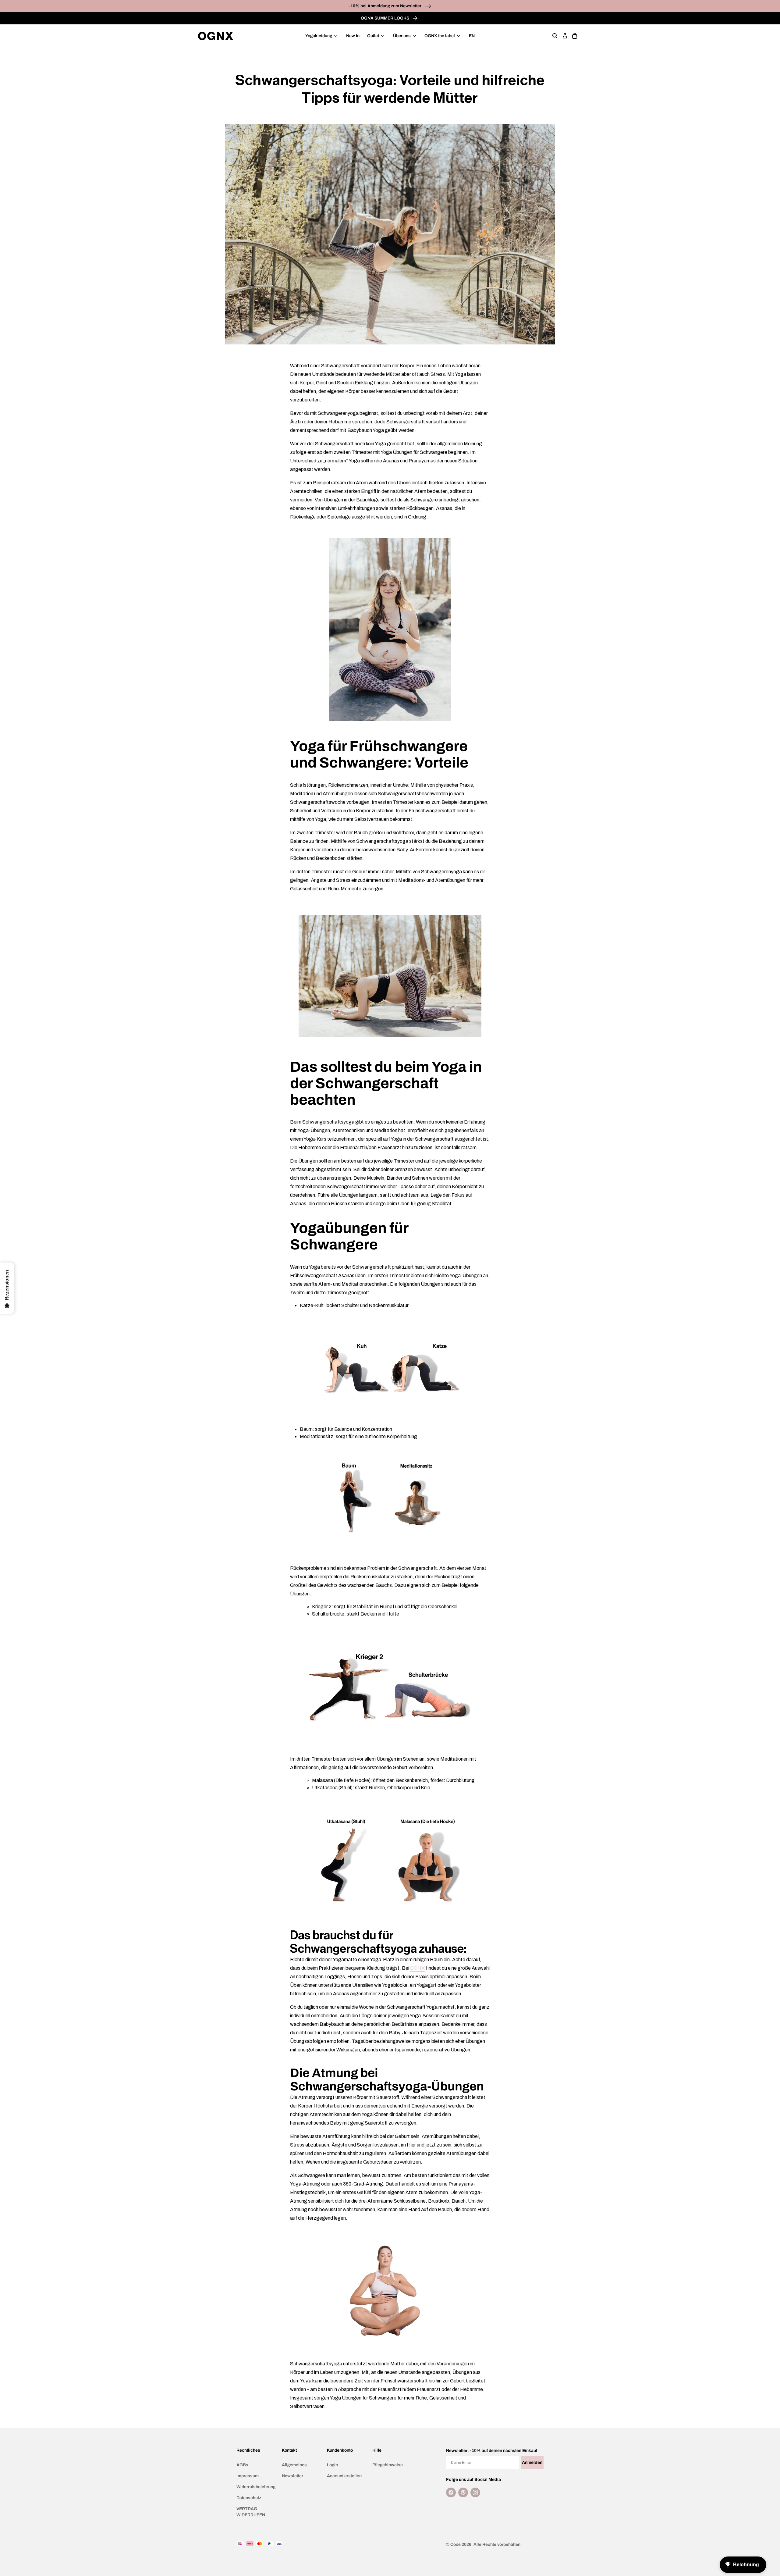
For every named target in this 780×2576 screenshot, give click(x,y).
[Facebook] (451, 2492)
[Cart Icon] (575, 36)
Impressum (248, 2476)
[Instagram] (475, 2492)
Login (332, 2465)
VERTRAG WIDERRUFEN (251, 2512)
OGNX (417, 1968)
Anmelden (532, 2462)
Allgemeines (294, 2465)
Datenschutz (249, 2498)
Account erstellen (344, 2476)
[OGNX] (216, 36)
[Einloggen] (565, 36)
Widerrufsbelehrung (256, 2487)
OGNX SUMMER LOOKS (385, 18)
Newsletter (292, 2476)
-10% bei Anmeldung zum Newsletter (385, 6)
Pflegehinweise (388, 2465)
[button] (555, 36)
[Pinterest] (463, 2492)
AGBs (242, 2465)
